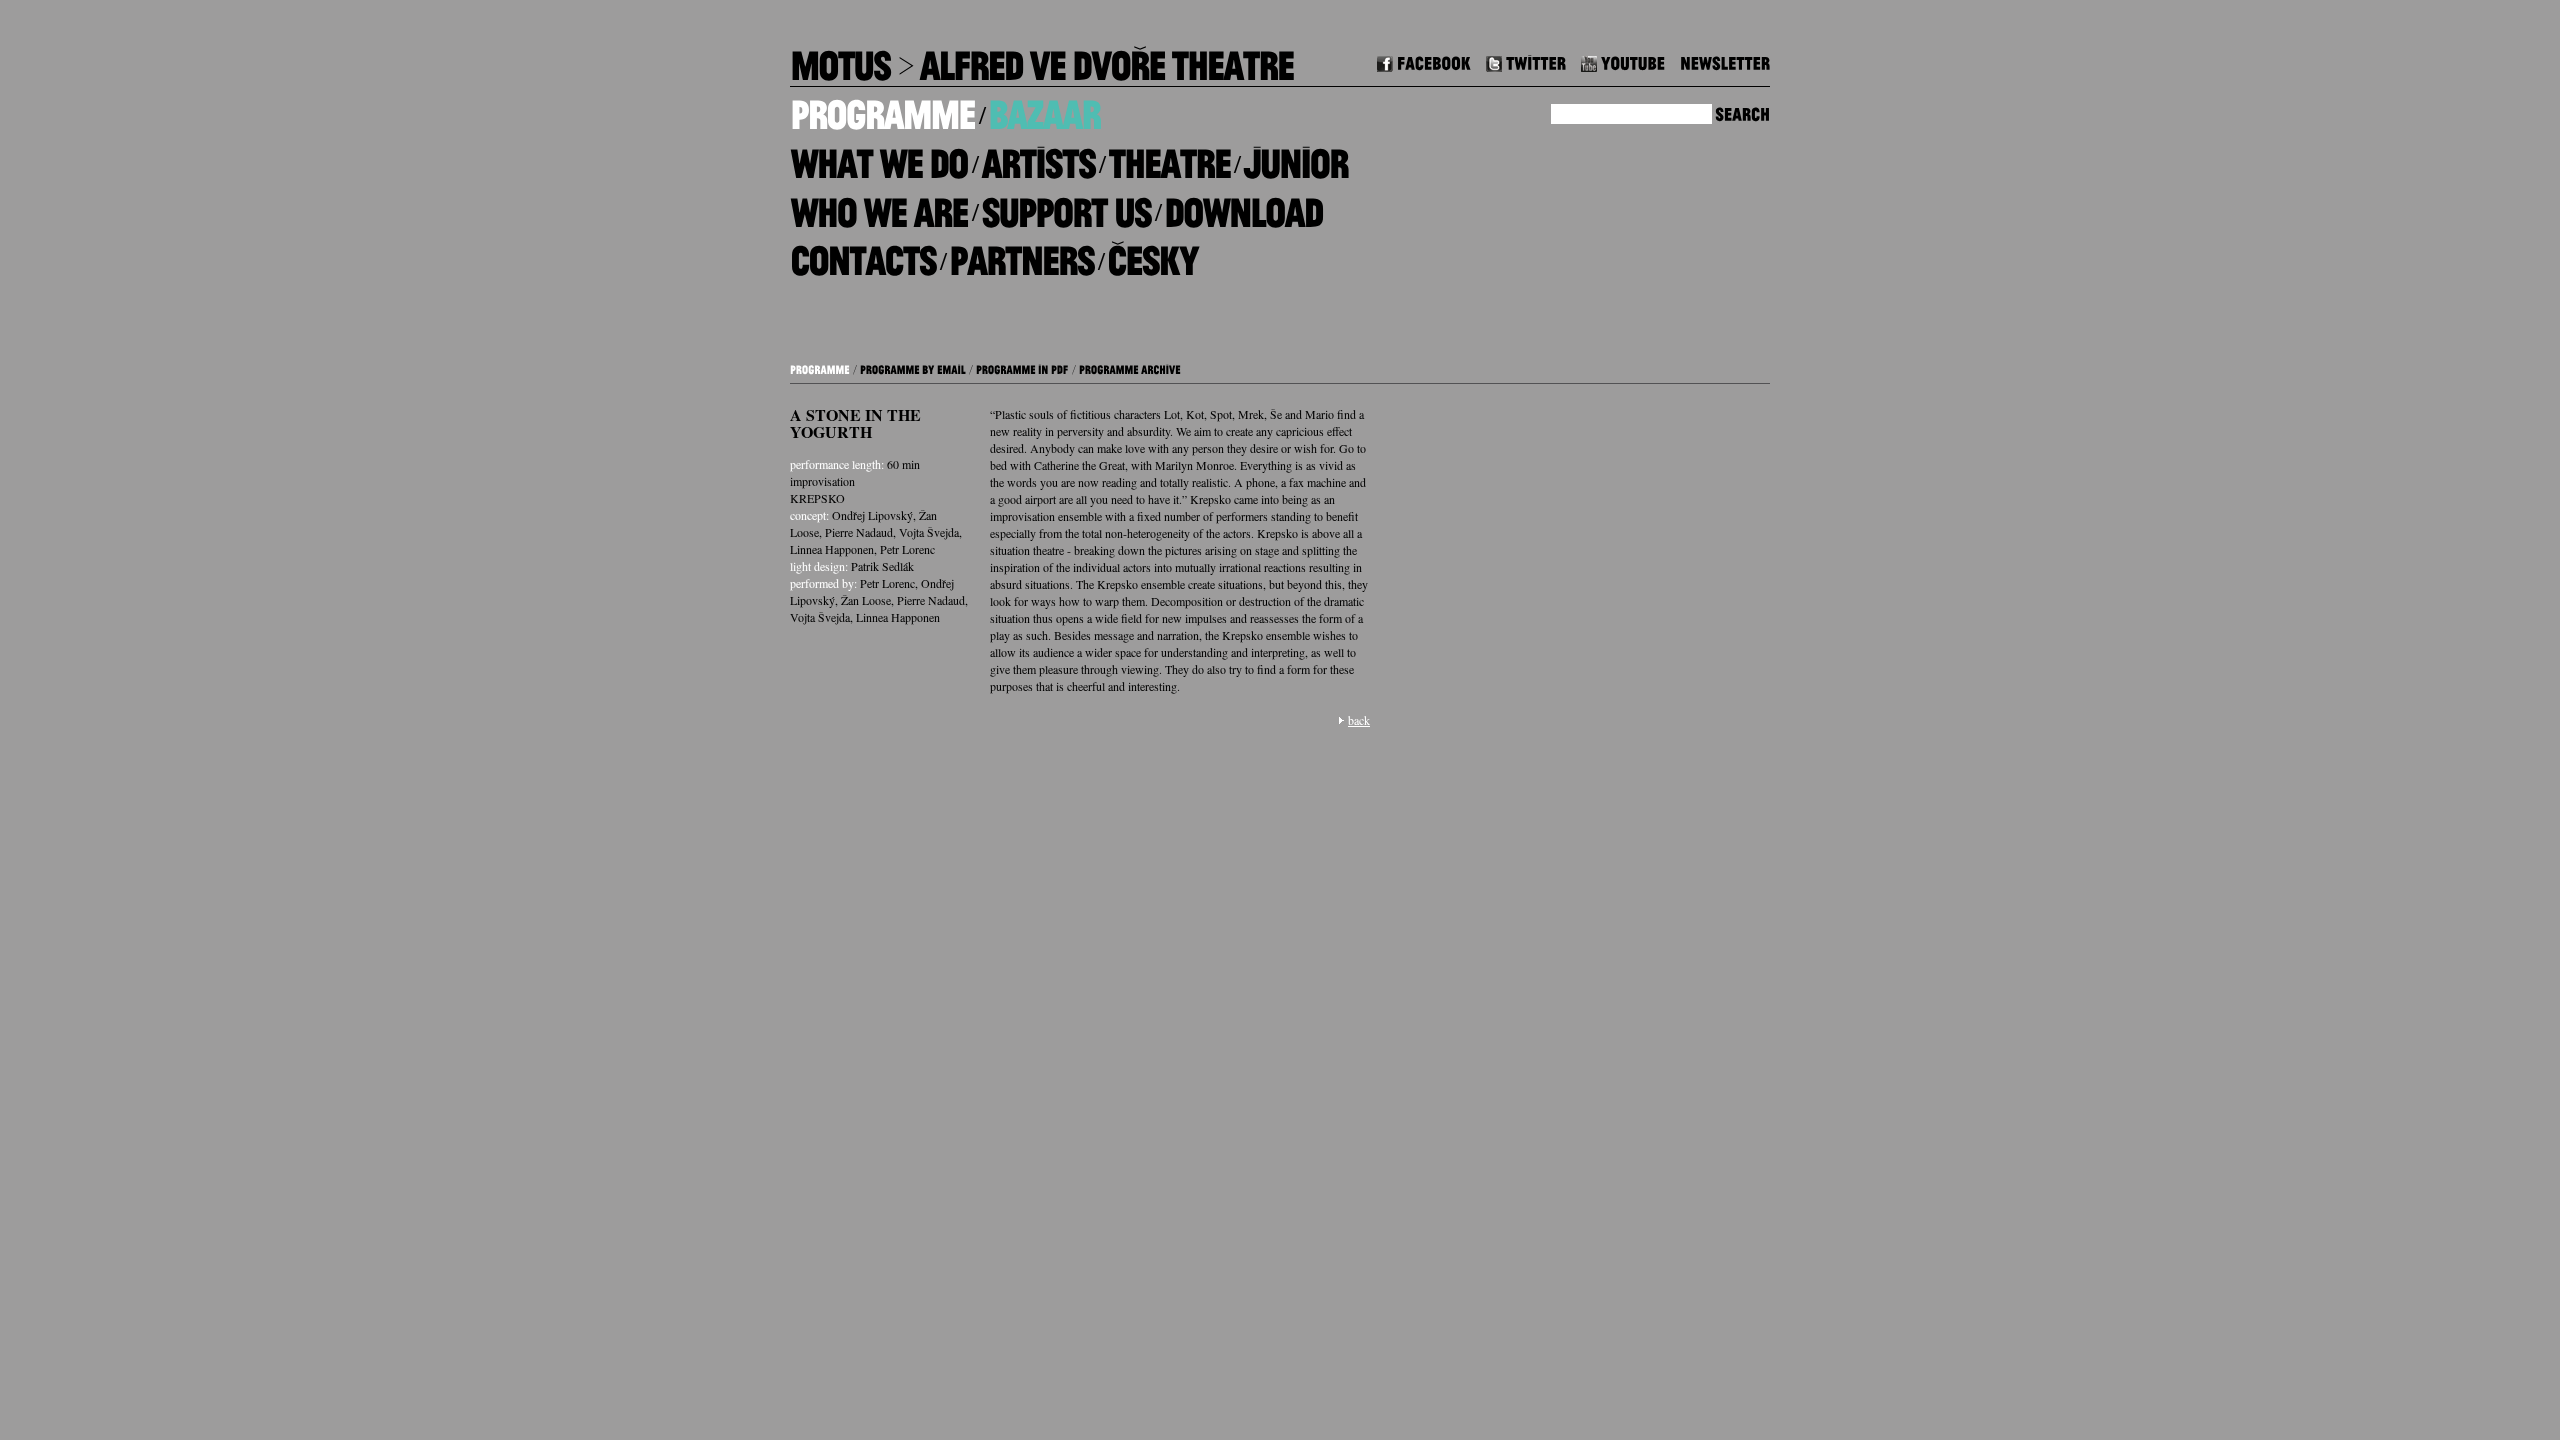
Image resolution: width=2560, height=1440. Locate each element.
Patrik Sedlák (882, 566)
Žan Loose (866, 600)
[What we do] (879, 156)
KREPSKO (817, 498)
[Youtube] (1623, 60)
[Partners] (1021, 253)
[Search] (1742, 111)
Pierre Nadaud (859, 532)
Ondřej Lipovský (872, 515)
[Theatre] (1169, 156)
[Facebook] (1424, 60)
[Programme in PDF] (1022, 367)
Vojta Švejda (929, 532)
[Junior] (1295, 156)
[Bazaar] (1044, 107)
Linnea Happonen (832, 549)
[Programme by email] (913, 367)
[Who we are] (879, 204)
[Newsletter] (1725, 60)
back (1359, 720)
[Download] (1243, 204)
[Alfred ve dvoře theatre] (1106, 58)
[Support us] (1066, 204)
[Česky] (1152, 253)
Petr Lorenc (907, 549)
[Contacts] (863, 253)
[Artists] (1038, 156)
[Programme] (882, 107)
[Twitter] (1526, 60)
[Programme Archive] (1130, 367)
